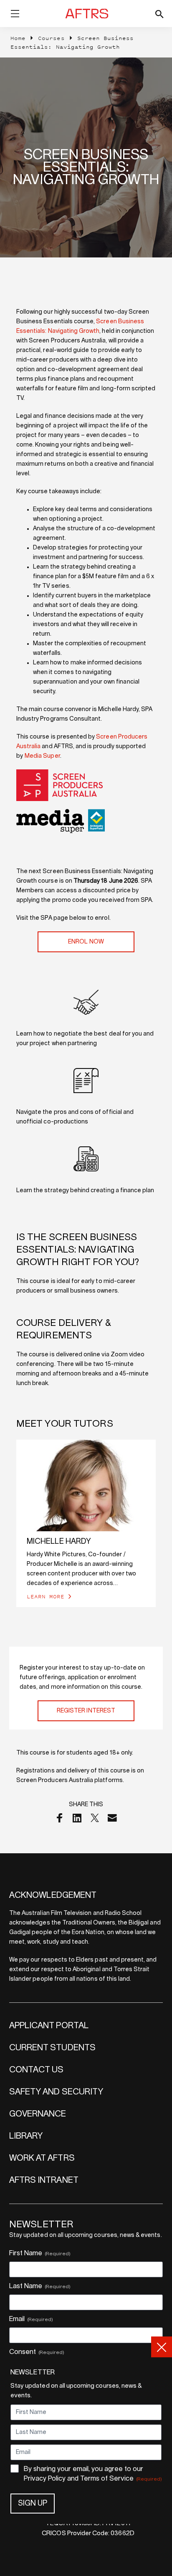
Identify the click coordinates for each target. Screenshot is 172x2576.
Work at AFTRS (42, 2158)
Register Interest (86, 1711)
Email (112, 1818)
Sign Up (33, 2504)
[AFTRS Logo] (88, 14)
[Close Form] (162, 2347)
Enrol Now (86, 942)
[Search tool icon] (159, 14)
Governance (38, 2114)
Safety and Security (56, 2092)
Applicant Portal (49, 2026)
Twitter (95, 1818)
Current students (52, 2048)
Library (26, 2136)
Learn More (46, 1596)
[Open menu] (15, 15)
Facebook (60, 1818)
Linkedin (77, 1818)
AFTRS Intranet (44, 2180)
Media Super (42, 756)
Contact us (37, 2070)
